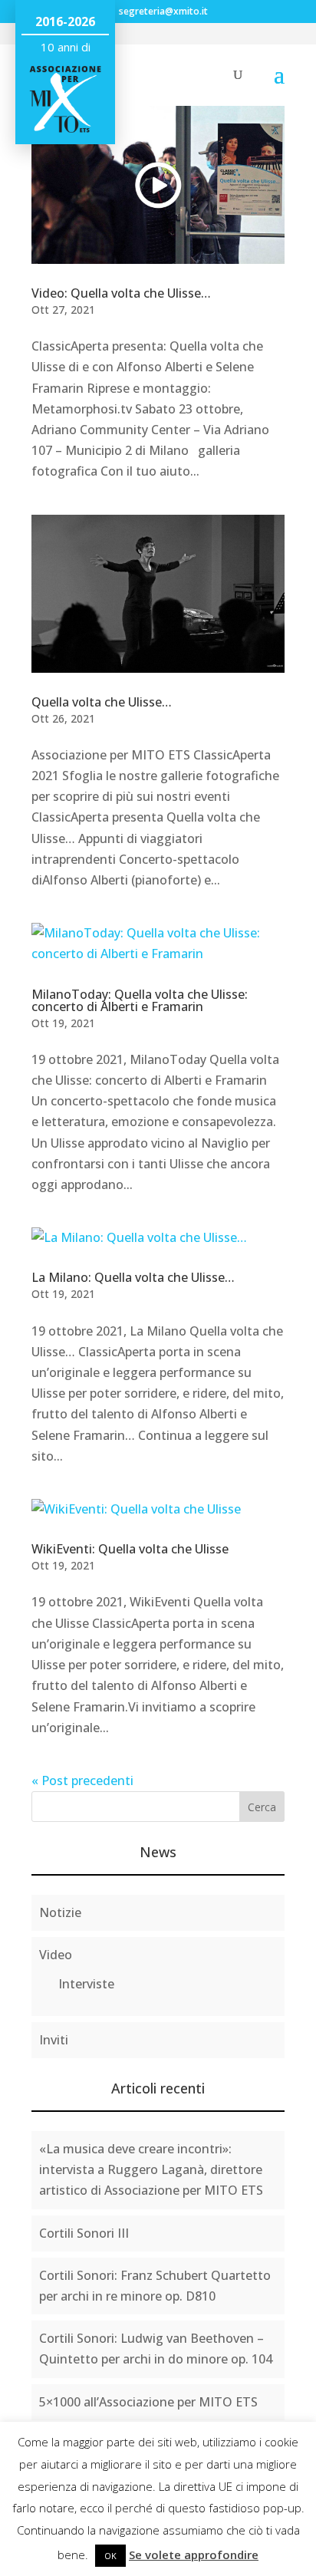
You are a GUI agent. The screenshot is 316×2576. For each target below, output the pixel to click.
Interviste (86, 1984)
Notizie (60, 1912)
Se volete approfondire (194, 2555)
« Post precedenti (82, 1780)
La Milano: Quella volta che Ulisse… (133, 1277)
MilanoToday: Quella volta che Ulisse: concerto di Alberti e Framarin (140, 1000)
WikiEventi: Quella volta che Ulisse (130, 1549)
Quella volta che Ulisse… (102, 702)
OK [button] (110, 2556)
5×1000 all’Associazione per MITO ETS (148, 2402)
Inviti (54, 2040)
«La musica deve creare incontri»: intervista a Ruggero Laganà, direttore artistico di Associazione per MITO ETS (151, 2169)
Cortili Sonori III (84, 2233)
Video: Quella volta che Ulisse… (121, 293)
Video (56, 1955)
